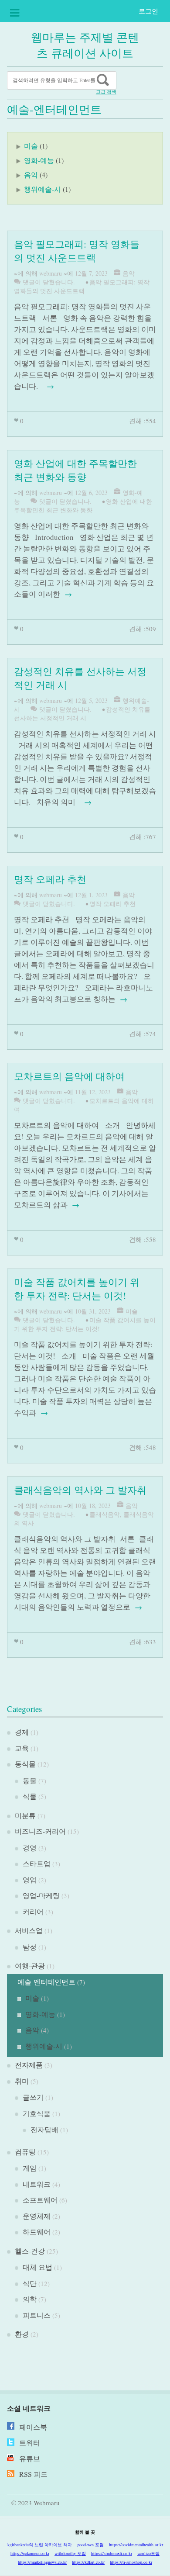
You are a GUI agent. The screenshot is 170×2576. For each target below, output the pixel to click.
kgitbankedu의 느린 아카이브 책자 (40, 2545)
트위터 (30, 2443)
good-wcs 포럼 (90, 2545)
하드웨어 (37, 2232)
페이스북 (33, 2427)
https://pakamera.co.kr (30, 2553)
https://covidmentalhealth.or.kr (136, 2545)
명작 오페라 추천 (50, 879)
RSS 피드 (33, 2474)
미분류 (25, 1815)
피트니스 (37, 2315)
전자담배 (44, 2129)
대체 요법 (37, 2267)
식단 (30, 2283)
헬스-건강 (30, 2251)
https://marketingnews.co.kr (42, 2562)
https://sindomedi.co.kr (112, 2553)
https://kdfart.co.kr (88, 2562)
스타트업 (37, 1863)
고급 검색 (106, 92)
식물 (30, 1796)
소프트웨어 (40, 2200)
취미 (22, 2081)
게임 (30, 2168)
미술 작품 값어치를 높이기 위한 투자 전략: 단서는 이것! (85, 1324)
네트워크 (37, 2184)
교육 (22, 1748)
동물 (30, 1780)
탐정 (30, 1947)
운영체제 (37, 2216)
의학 (30, 2299)
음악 (31, 175)
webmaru (51, 273)
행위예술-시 (42, 189)
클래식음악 (105, 1514)
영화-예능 (39, 160)
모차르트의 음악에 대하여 (69, 1076)
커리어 (33, 1911)
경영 (30, 1848)
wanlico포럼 (148, 2553)
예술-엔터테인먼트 (46, 1982)
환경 (22, 2334)
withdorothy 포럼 (70, 2553)
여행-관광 (30, 1966)
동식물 (25, 1764)
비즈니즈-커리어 (40, 1831)
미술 (31, 146)
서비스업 (29, 1930)
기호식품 (37, 2113)
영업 (30, 1879)
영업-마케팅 (41, 1895)
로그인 (148, 11)
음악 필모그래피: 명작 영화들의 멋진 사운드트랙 (82, 286)
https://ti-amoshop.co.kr (131, 2562)
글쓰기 (33, 2097)
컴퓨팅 (25, 2152)
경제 (22, 1732)
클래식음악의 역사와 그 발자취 (80, 1490)
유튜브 (30, 2458)
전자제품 (29, 2065)
